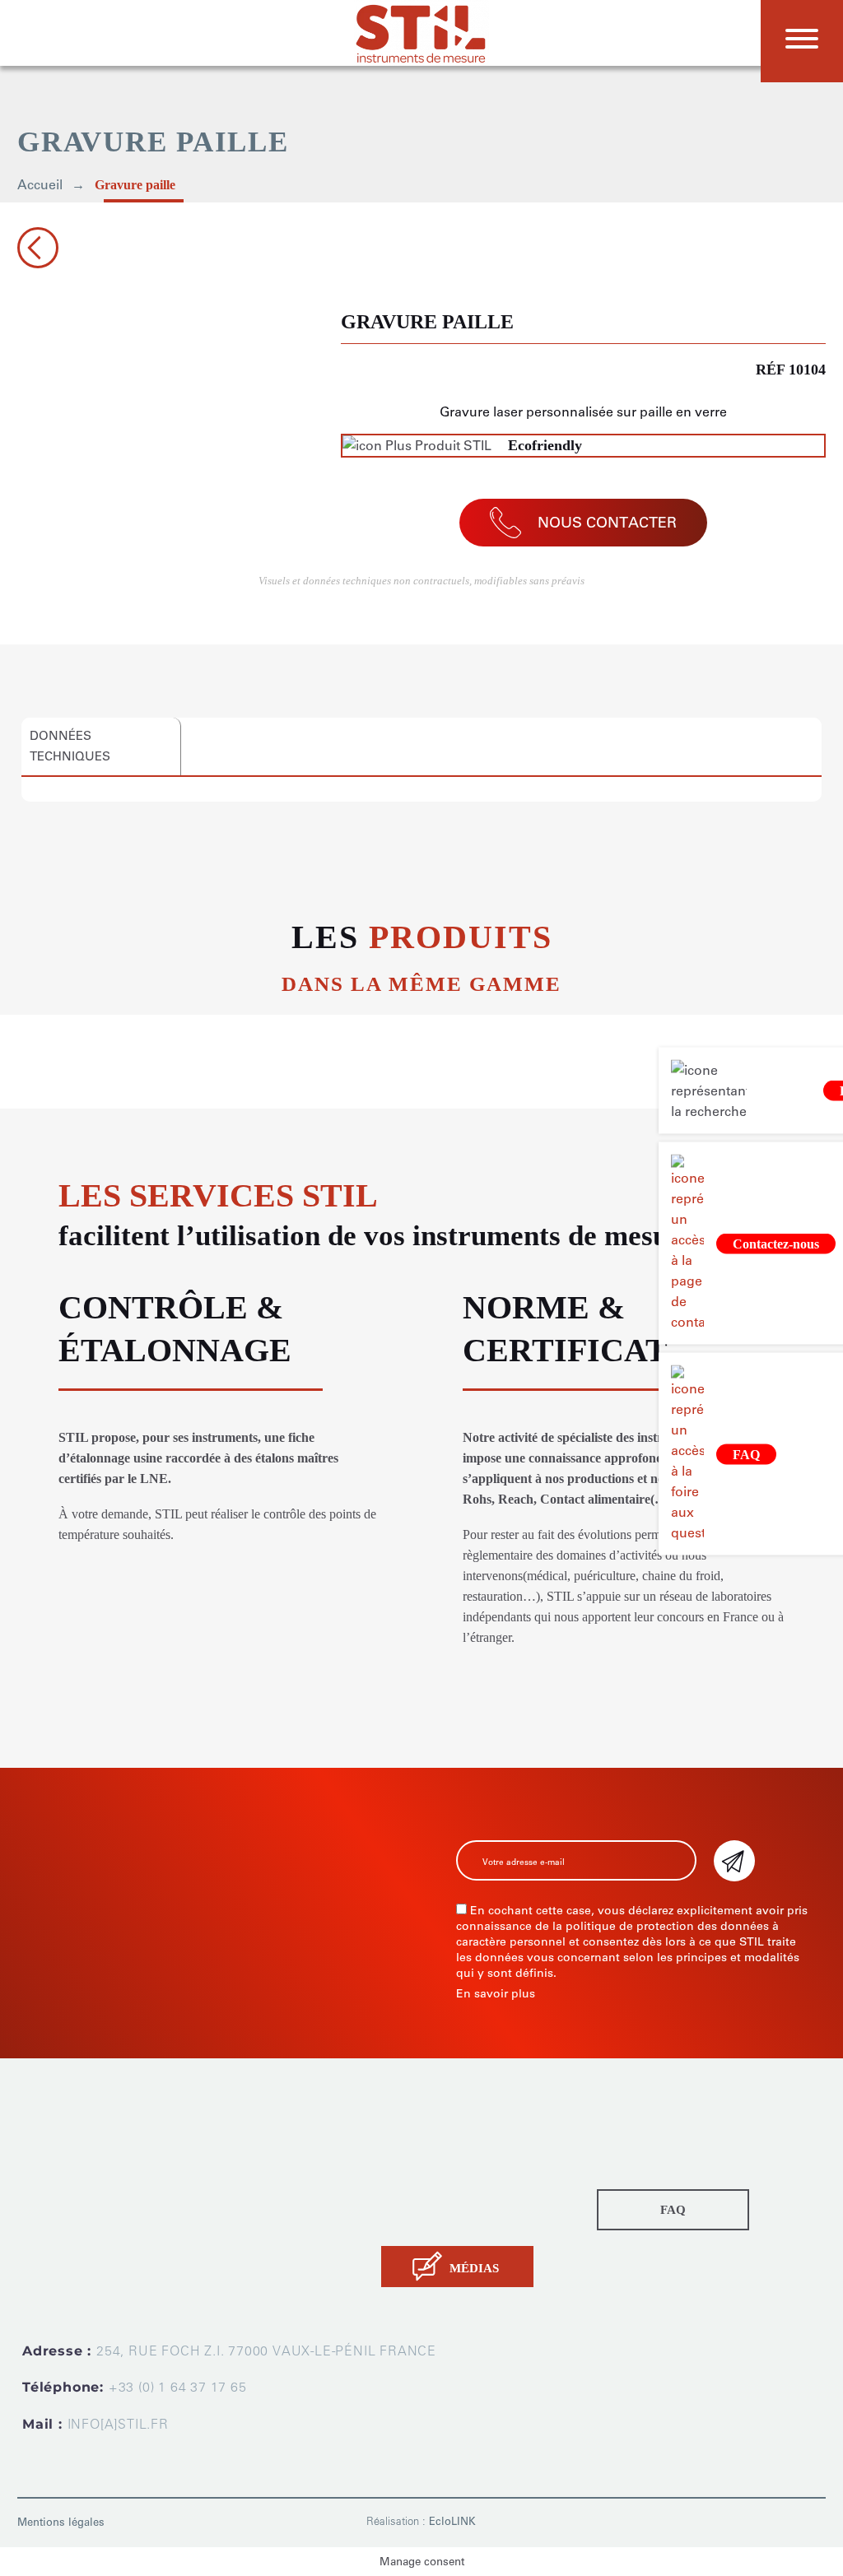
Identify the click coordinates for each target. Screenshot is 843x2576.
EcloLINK (452, 2521)
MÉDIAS (474, 2268)
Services (406, 2181)
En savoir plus (496, 1994)
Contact (404, 2222)
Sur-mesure (415, 2160)
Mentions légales (61, 2522)
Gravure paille (135, 185)
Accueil (40, 185)
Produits (405, 2139)
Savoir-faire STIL (428, 2201)
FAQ (673, 2210)
